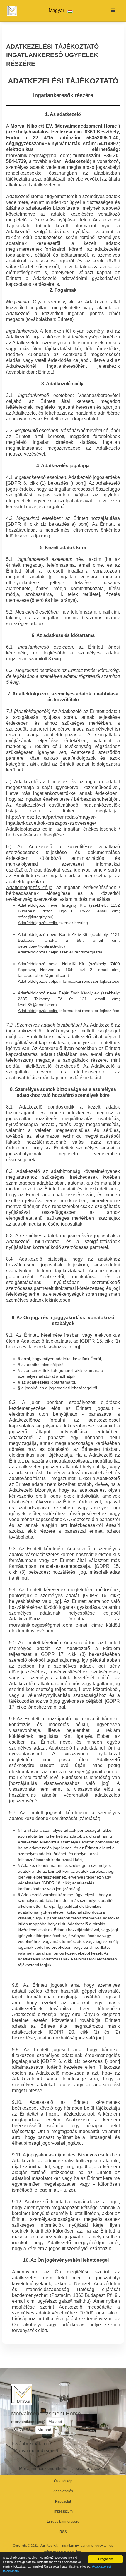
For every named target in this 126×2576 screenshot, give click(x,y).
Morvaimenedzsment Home (46, 2413)
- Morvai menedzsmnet (35, 2451)
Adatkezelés (63, 2491)
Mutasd (55, 2422)
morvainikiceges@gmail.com (38, 155)
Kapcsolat (63, 2501)
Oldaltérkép (63, 2481)
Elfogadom (105, 2559)
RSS (63, 2532)
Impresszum (63, 2511)
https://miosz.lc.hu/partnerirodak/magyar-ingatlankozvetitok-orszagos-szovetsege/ (51, 820)
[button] (61, 11)
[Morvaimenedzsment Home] (11, 11)
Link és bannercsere (63, 2522)
